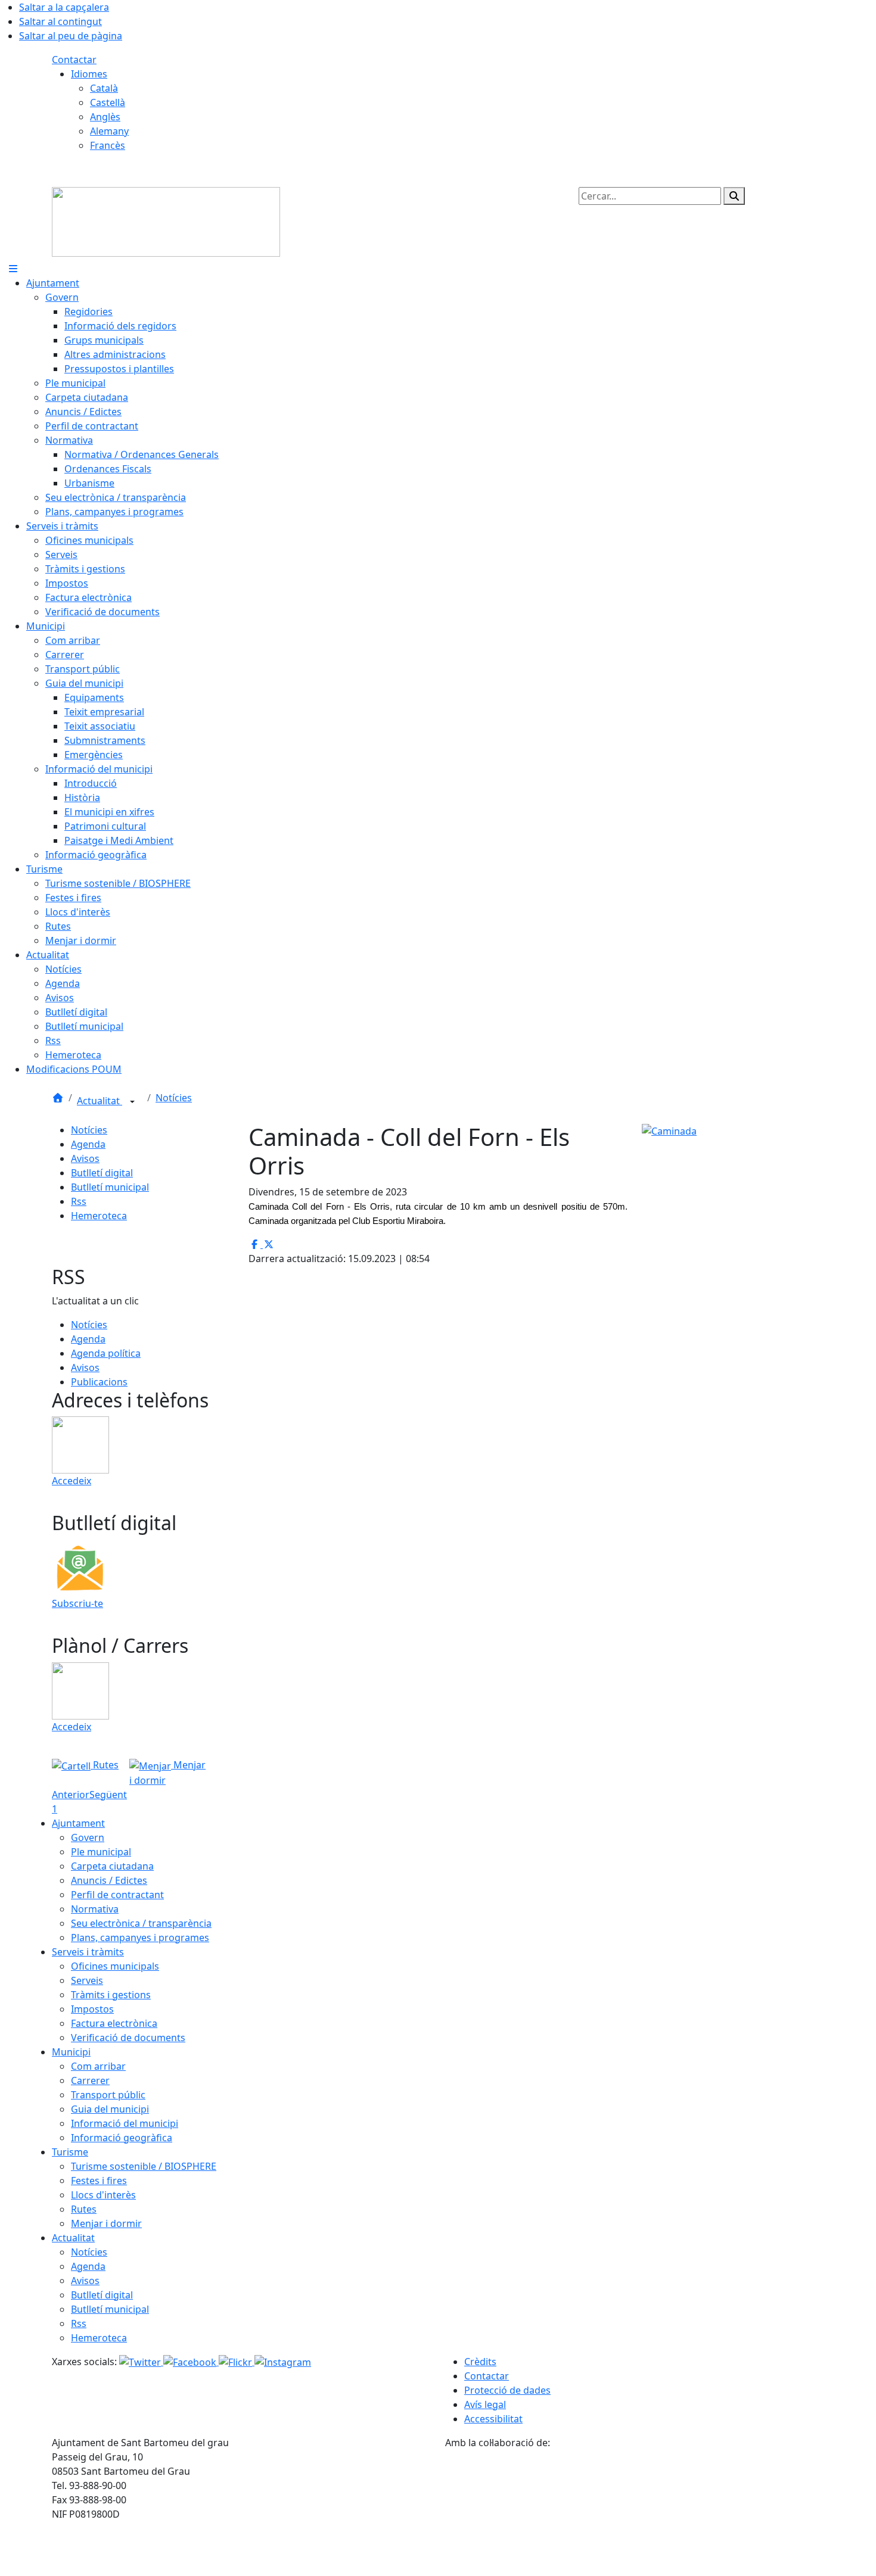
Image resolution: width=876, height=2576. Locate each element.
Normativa (95, 1909)
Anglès (105, 117)
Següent (108, 1795)
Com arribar (98, 2066)
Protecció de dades (507, 2390)
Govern (88, 1837)
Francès (108, 145)
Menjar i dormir (106, 2223)
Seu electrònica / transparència (141, 1923)
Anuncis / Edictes (109, 1880)
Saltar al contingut (60, 21)
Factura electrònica (114, 2023)
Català (104, 88)
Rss (79, 1201)
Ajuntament (78, 1823)
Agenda (88, 1144)
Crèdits (480, 2362)
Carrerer (90, 2080)
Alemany (109, 131)
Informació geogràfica (122, 2138)
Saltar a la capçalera (64, 7)
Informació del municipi (125, 2123)
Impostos (92, 2009)
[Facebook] (191, 2362)
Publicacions (99, 1382)
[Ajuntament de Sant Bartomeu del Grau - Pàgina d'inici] (166, 221)
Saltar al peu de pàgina (71, 36)
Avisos (85, 1158)
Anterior (71, 1795)
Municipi (71, 2052)
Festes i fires (99, 2181)
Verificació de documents (128, 2038)
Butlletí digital (102, 1173)
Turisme (70, 2152)
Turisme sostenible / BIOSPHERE (144, 2166)
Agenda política (106, 1353)
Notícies (174, 1098)
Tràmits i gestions (111, 1995)
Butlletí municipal (110, 1187)
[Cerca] (734, 196)
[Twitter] (141, 2362)
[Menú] (13, 269)
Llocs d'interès (103, 2195)
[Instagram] (283, 2362)
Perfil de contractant (117, 1895)
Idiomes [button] (89, 74)
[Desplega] (132, 1102)
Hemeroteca (99, 1216)
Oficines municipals (115, 1966)
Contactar (74, 60)
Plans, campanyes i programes (140, 1938)
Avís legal (485, 2404)
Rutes (105, 1765)
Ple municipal (101, 1852)
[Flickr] (237, 2362)
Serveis (87, 1980)
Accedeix (72, 1481)
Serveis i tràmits (88, 1952)
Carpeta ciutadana (112, 1866)
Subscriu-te (77, 1603)
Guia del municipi (110, 2109)
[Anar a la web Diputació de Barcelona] (635, 2512)
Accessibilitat (493, 2419)
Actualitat (100, 1101)
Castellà (108, 102)
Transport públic (108, 2095)
